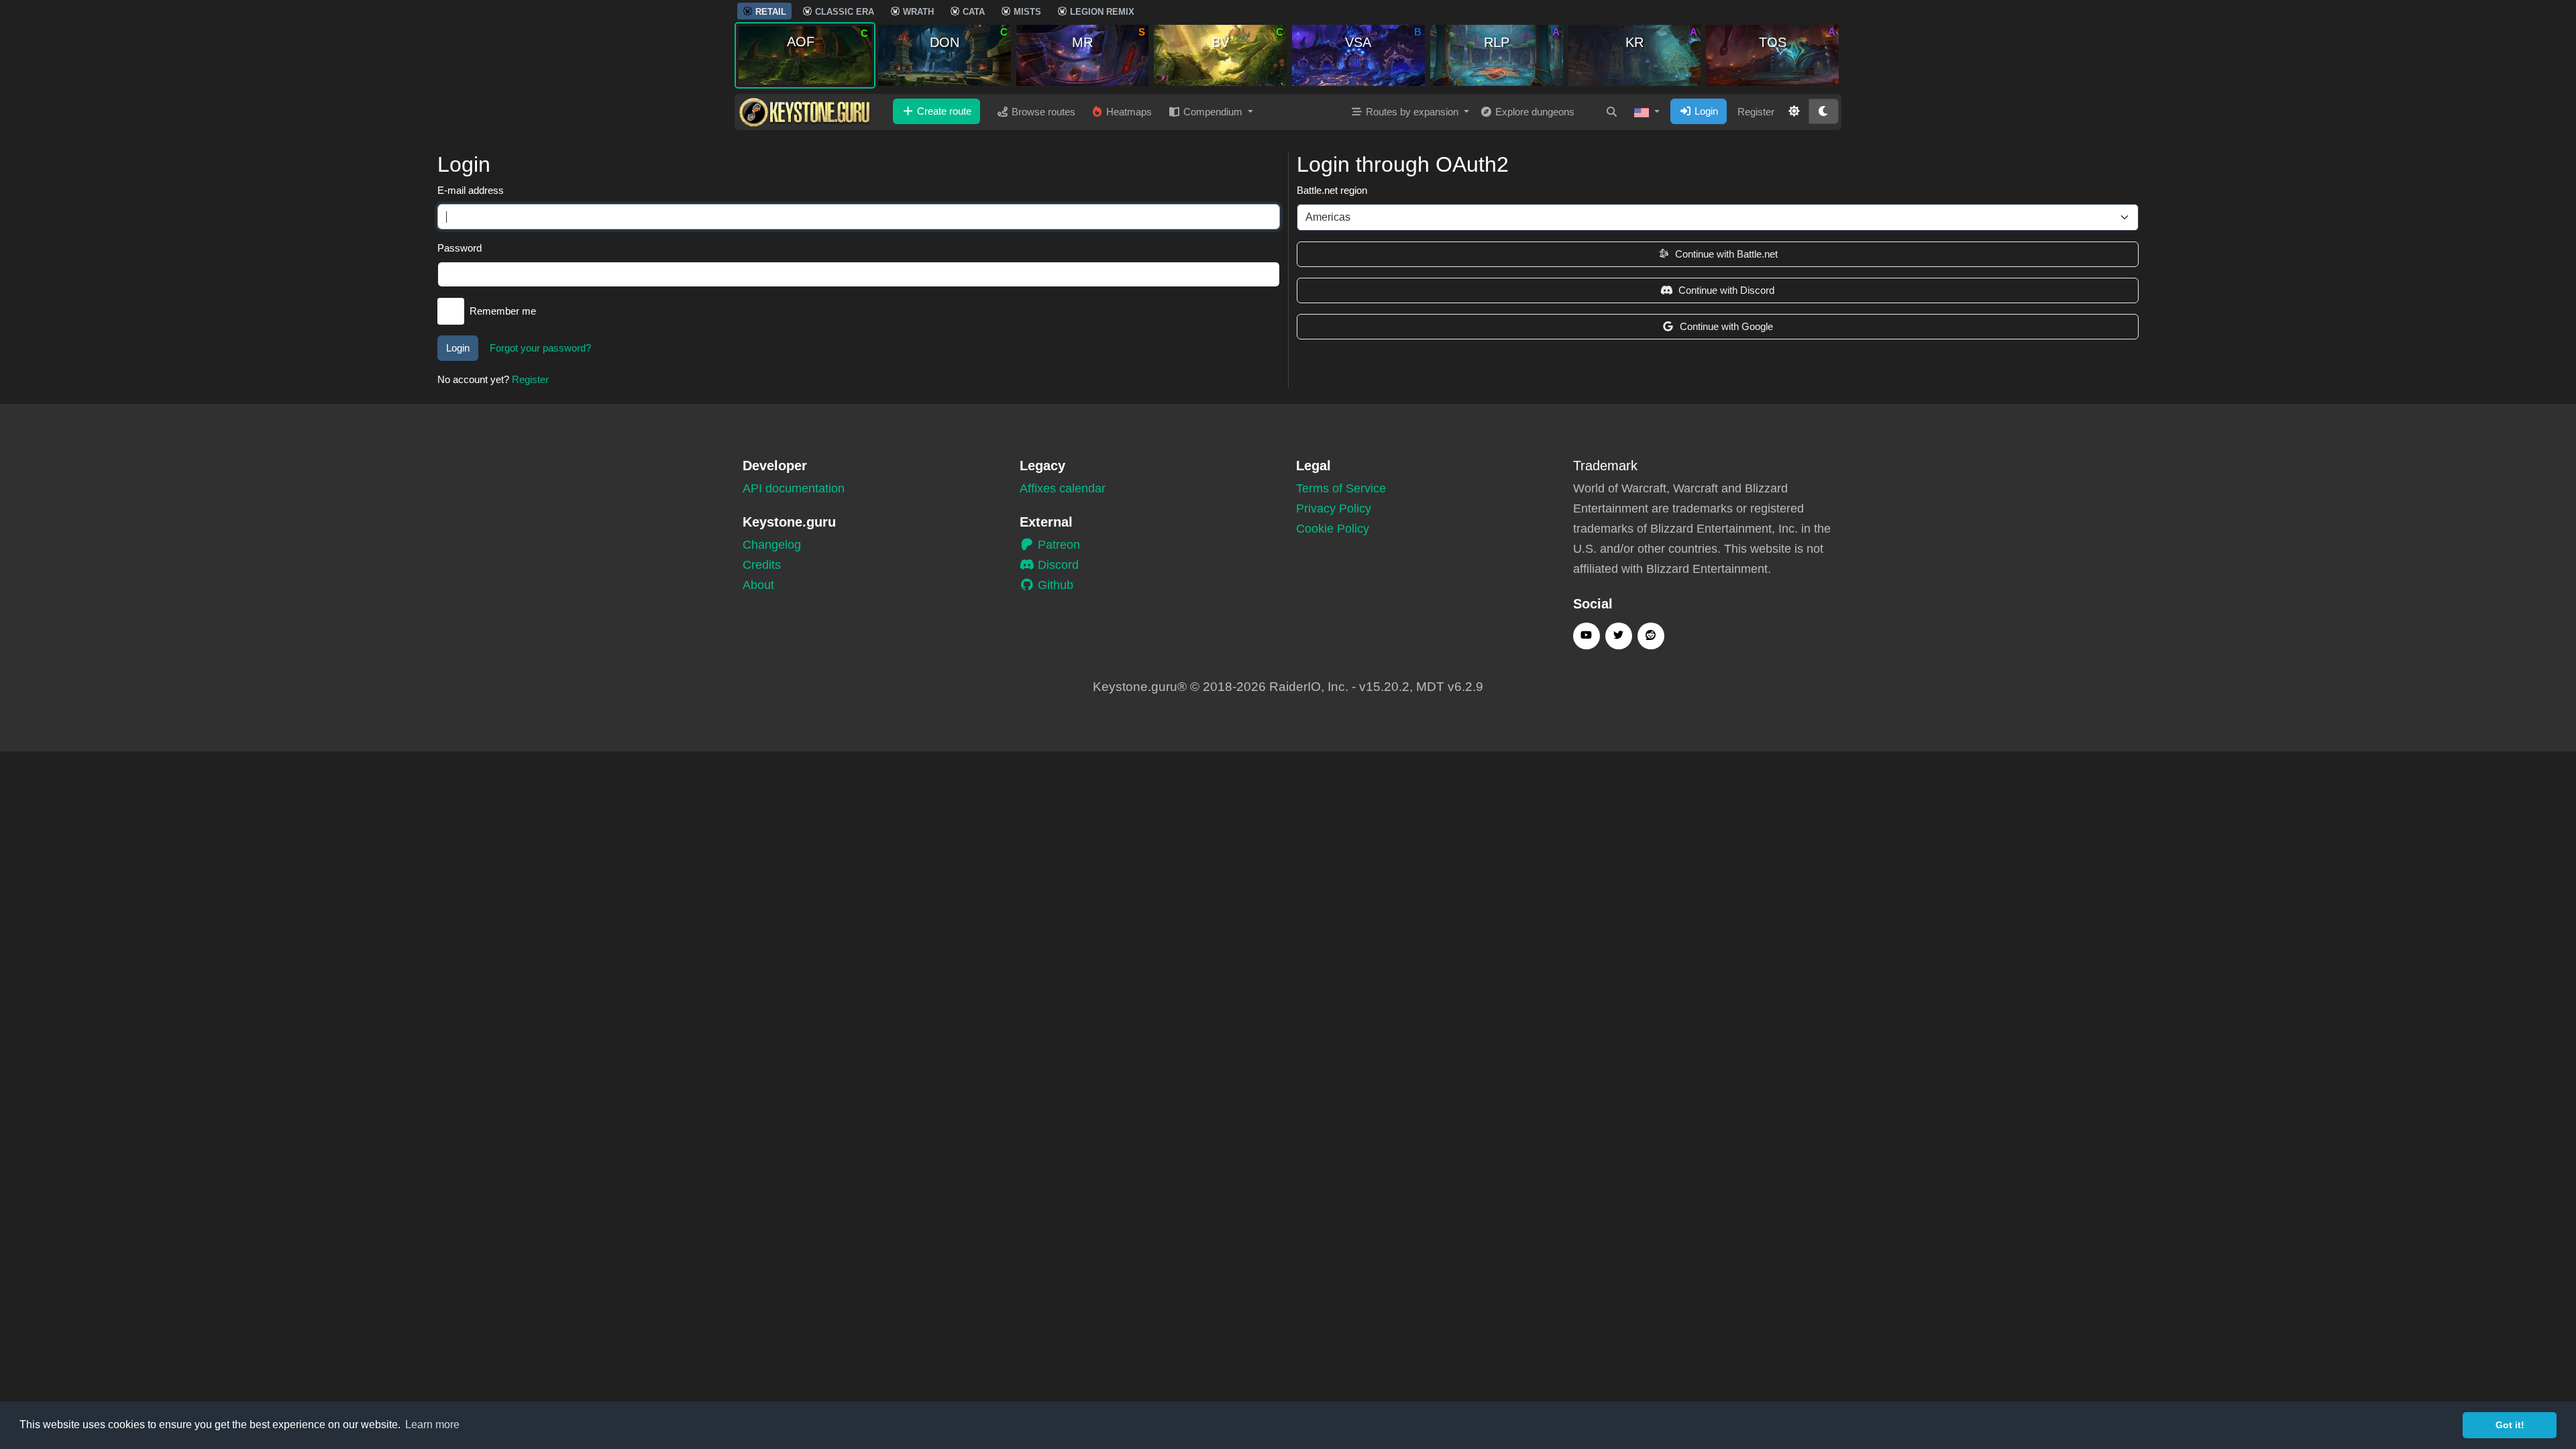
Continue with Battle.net (1726, 254)
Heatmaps (1128, 112)
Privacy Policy (1334, 508)
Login (1705, 111)
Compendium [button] (1213, 112)
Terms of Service (1341, 488)
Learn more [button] (432, 1425)
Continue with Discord (1726, 290)
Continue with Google (1726, 326)
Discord (1057, 565)
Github (1054, 585)
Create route (943, 111)
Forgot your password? (540, 348)
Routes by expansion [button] (1412, 112)
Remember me (503, 311)
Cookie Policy (1333, 529)
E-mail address (471, 190)
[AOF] (805, 55)
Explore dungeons (1534, 112)
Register (1756, 112)
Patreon (1057, 545)
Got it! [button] (2510, 1425)
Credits (762, 565)
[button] (1647, 112)
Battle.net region (1332, 190)
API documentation (794, 488)
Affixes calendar (1063, 488)
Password (460, 248)
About (758, 585)
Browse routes (1042, 112)
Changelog (772, 545)
